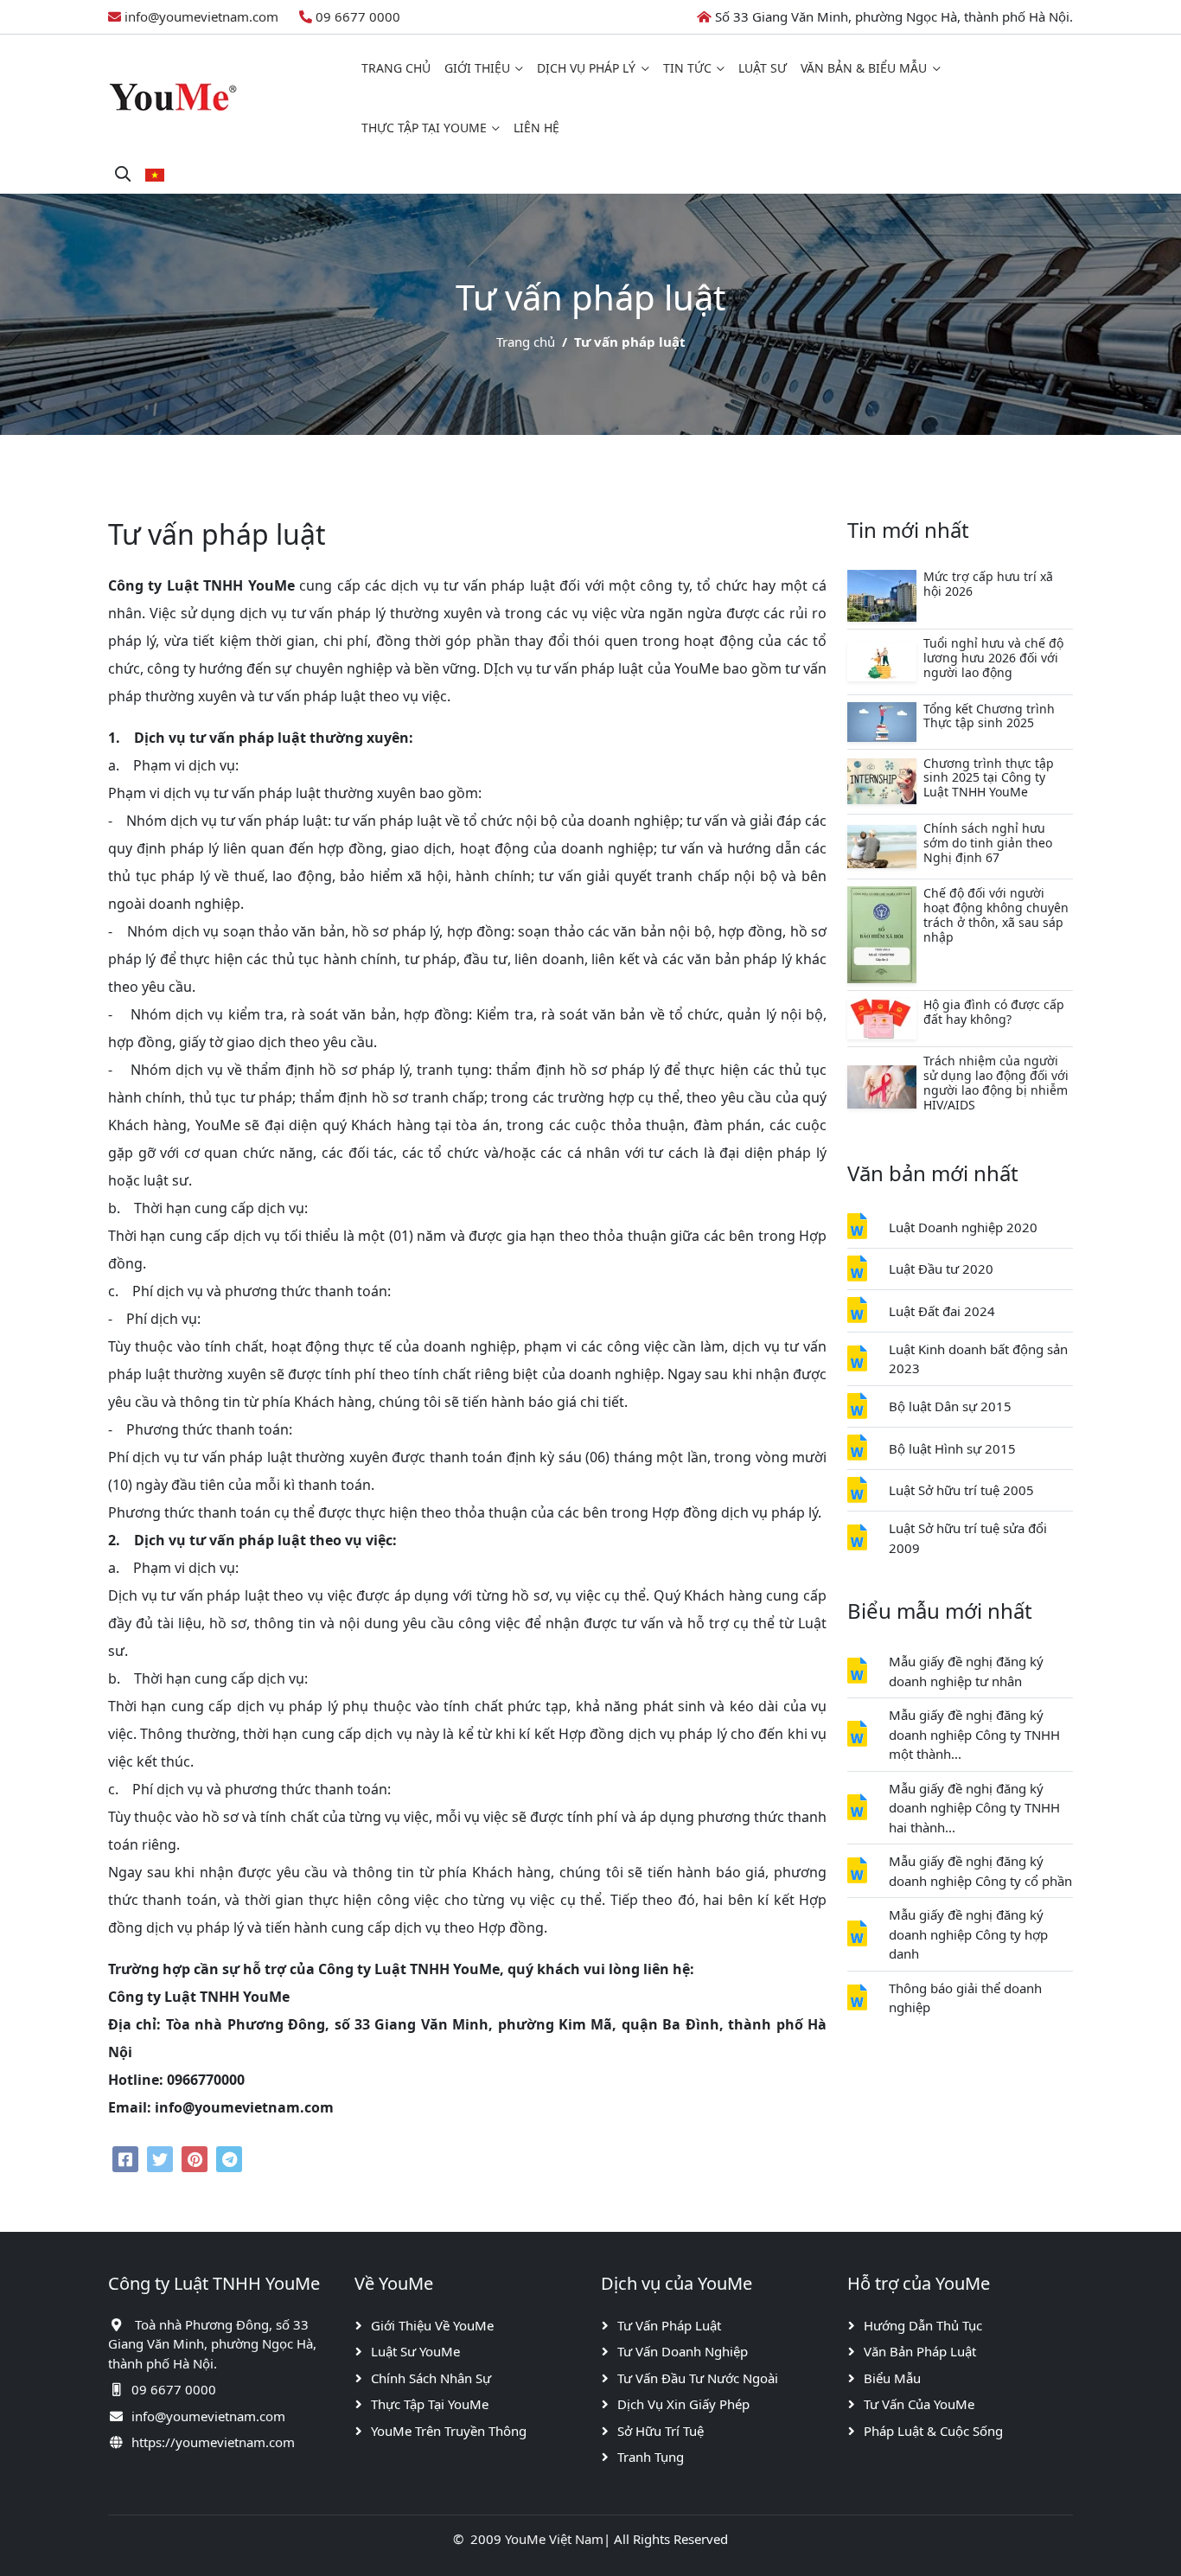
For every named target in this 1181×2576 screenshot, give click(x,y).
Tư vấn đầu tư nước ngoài (698, 2378)
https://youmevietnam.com (213, 2442)
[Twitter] (160, 2159)
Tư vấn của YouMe (919, 2404)
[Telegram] (229, 2159)
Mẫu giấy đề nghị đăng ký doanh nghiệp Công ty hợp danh (968, 1934)
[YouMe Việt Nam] (173, 96)
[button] (155, 174)
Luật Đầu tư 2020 (941, 1269)
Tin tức (687, 68)
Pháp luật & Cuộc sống (933, 2431)
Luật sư (763, 68)
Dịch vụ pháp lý (586, 68)
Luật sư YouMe (415, 2351)
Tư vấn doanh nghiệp (683, 2351)
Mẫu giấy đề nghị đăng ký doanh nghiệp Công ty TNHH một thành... (974, 1734)
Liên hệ (536, 128)
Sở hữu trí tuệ (661, 2431)
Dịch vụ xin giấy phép (683, 2404)
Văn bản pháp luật (920, 2351)
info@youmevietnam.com (201, 16)
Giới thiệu (477, 68)
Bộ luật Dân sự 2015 (950, 1406)
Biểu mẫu (892, 2378)
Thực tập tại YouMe (424, 128)
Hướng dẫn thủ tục (923, 2325)
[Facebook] (125, 2159)
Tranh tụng (651, 2457)
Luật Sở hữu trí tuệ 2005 (961, 1490)
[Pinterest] (195, 2159)
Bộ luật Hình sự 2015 (952, 1448)
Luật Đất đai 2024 (942, 1311)
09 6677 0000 (358, 16)
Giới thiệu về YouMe (432, 2325)
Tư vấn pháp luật (669, 2325)
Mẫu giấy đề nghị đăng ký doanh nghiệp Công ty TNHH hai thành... (974, 1808)
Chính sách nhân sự (431, 2378)
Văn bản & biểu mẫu (864, 68)
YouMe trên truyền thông (449, 2431)
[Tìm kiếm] (123, 174)
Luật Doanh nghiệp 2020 (963, 1227)
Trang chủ (396, 68)
